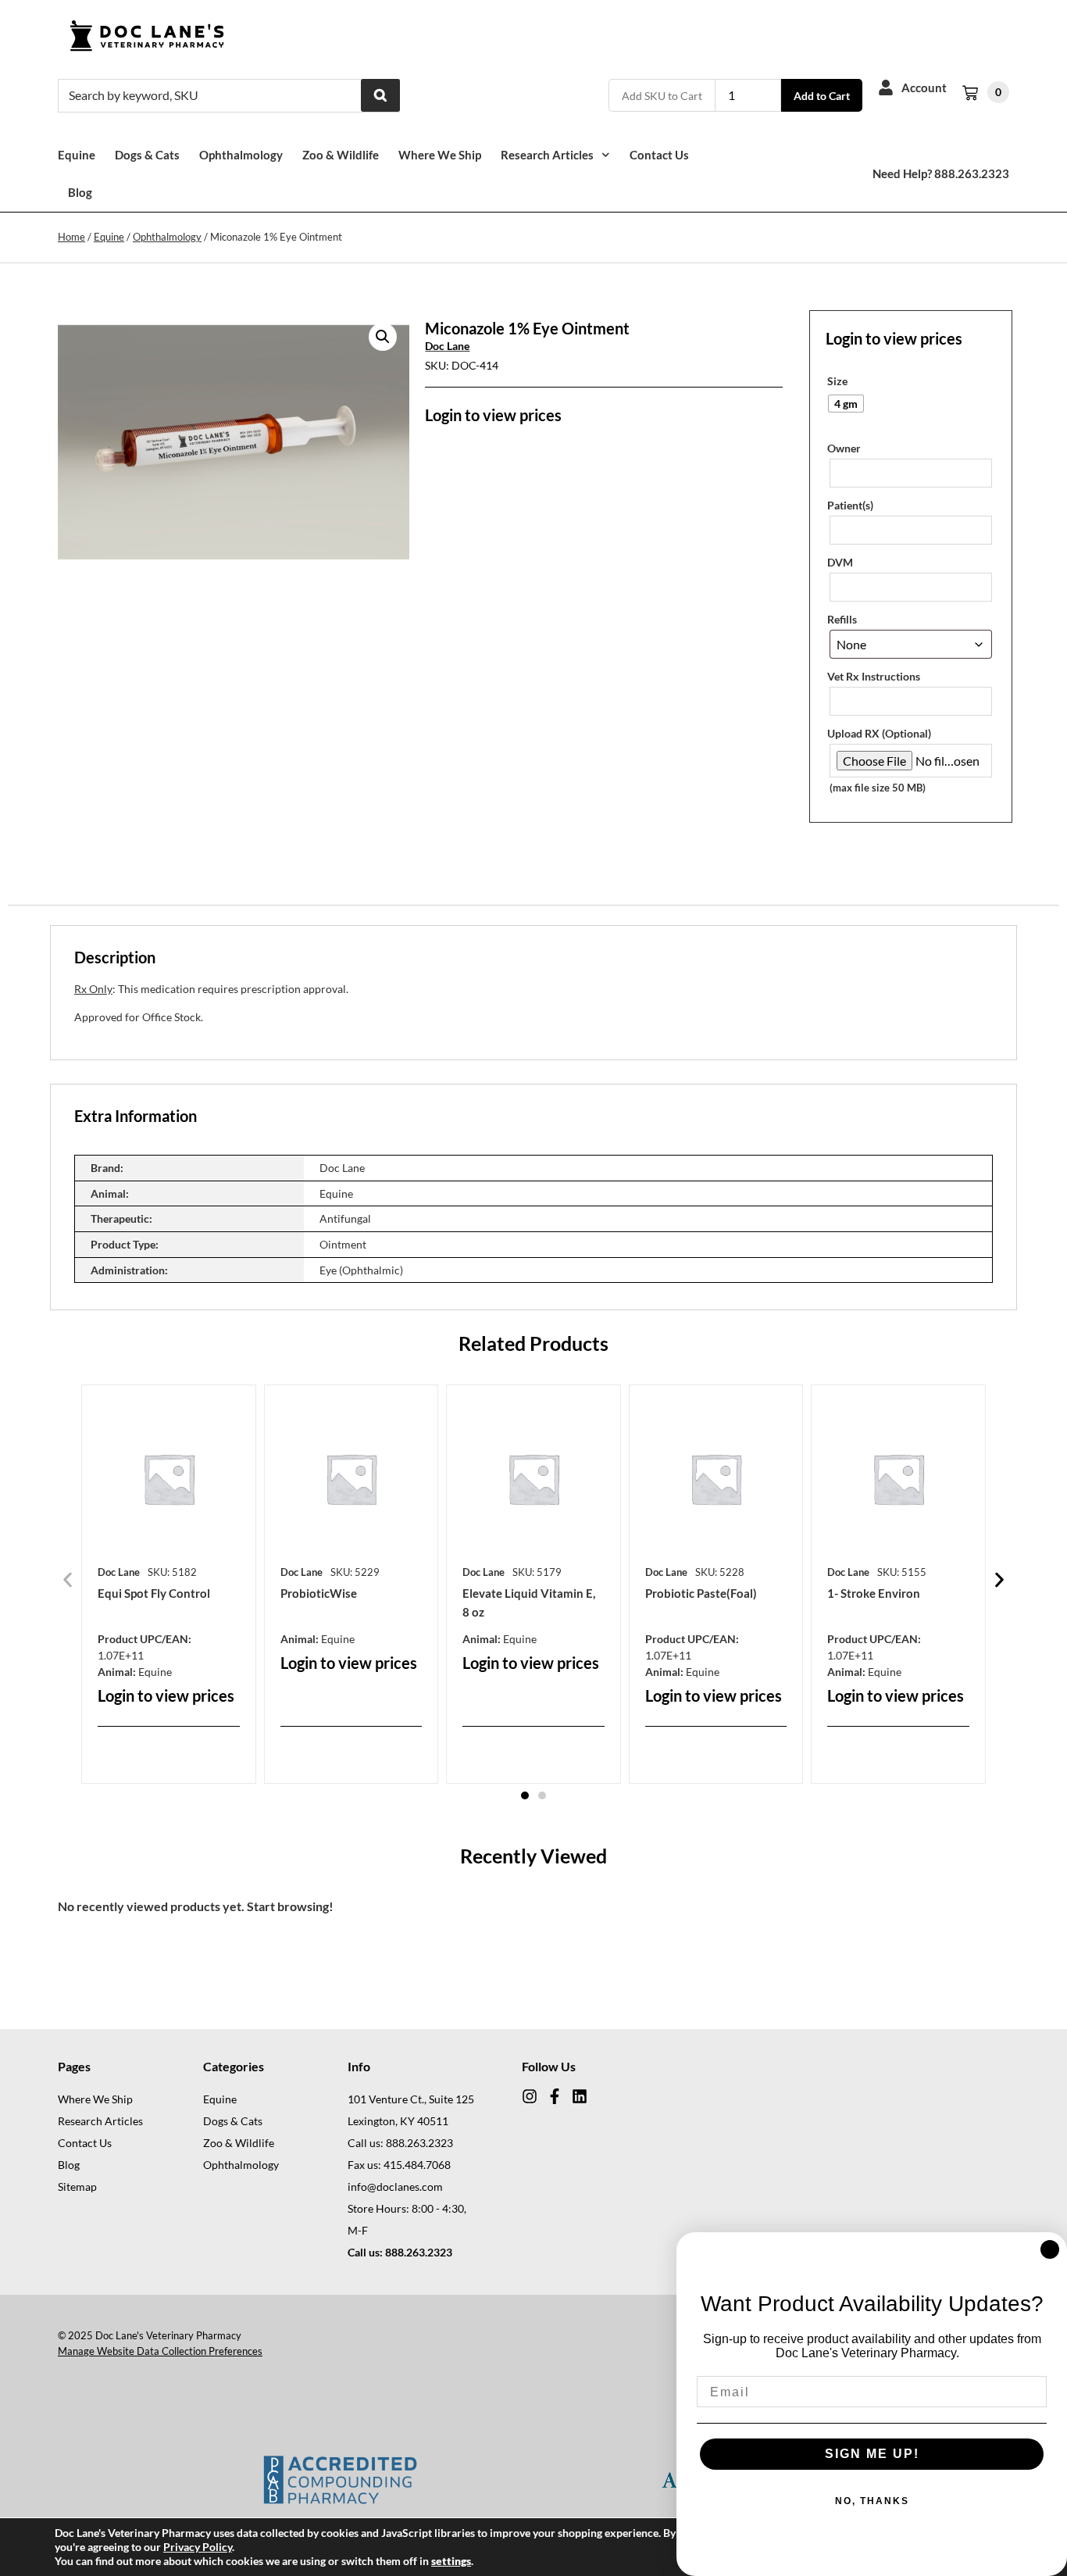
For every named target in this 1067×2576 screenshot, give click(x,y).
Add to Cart (822, 96)
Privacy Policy (198, 2547)
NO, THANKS (872, 2501)
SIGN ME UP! (872, 2454)
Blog (80, 192)
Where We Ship (440, 155)
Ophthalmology (241, 155)
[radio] (846, 404)
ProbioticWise (319, 1593)
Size (837, 381)
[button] (383, 337)
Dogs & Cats (147, 155)
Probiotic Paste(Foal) (701, 1593)
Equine (77, 155)
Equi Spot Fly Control (154, 1593)
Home (71, 237)
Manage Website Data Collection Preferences (160, 2351)
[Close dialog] (1050, 2249)
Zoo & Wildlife (341, 155)
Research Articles (547, 155)
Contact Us (659, 155)
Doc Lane (447, 346)
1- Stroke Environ (874, 1593)
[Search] (380, 95)
